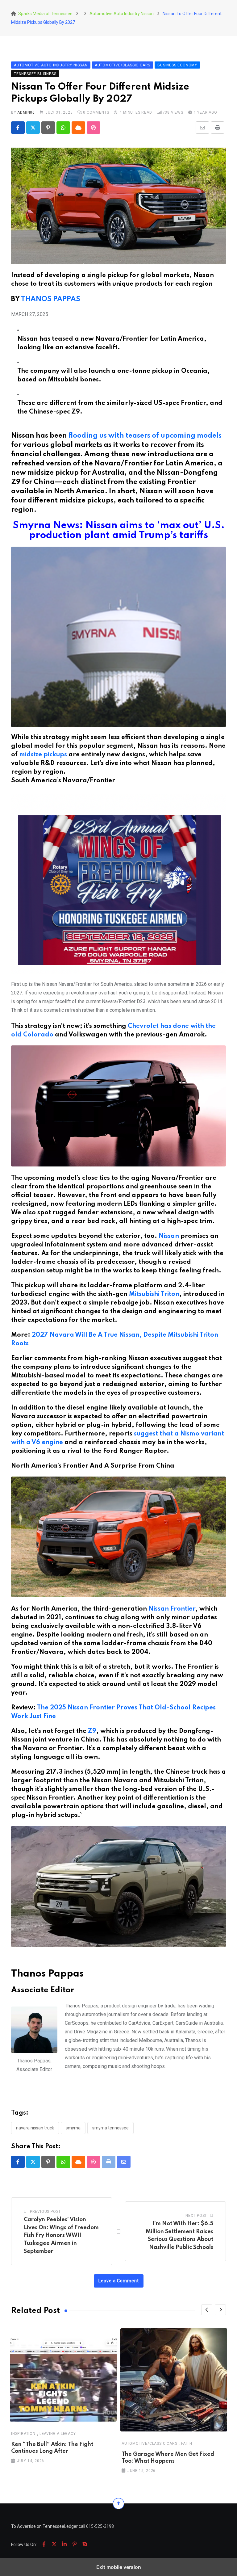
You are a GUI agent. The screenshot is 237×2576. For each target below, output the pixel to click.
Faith (187, 2443)
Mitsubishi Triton (154, 1294)
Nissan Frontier (172, 1609)
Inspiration (23, 2434)
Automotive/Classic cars (149, 2443)
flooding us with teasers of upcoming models (145, 436)
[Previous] (207, 2310)
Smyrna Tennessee (110, 2128)
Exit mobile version (119, 2567)
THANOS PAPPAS (51, 299)
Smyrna (73, 2128)
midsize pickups (43, 755)
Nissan (169, 1236)
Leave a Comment (119, 2281)
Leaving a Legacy (58, 2434)
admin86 (26, 112)
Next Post (196, 2216)
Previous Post (45, 2212)
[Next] (220, 2310)
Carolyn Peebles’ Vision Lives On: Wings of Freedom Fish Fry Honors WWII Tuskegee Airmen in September (61, 2235)
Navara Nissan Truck (35, 2128)
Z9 (92, 1731)
